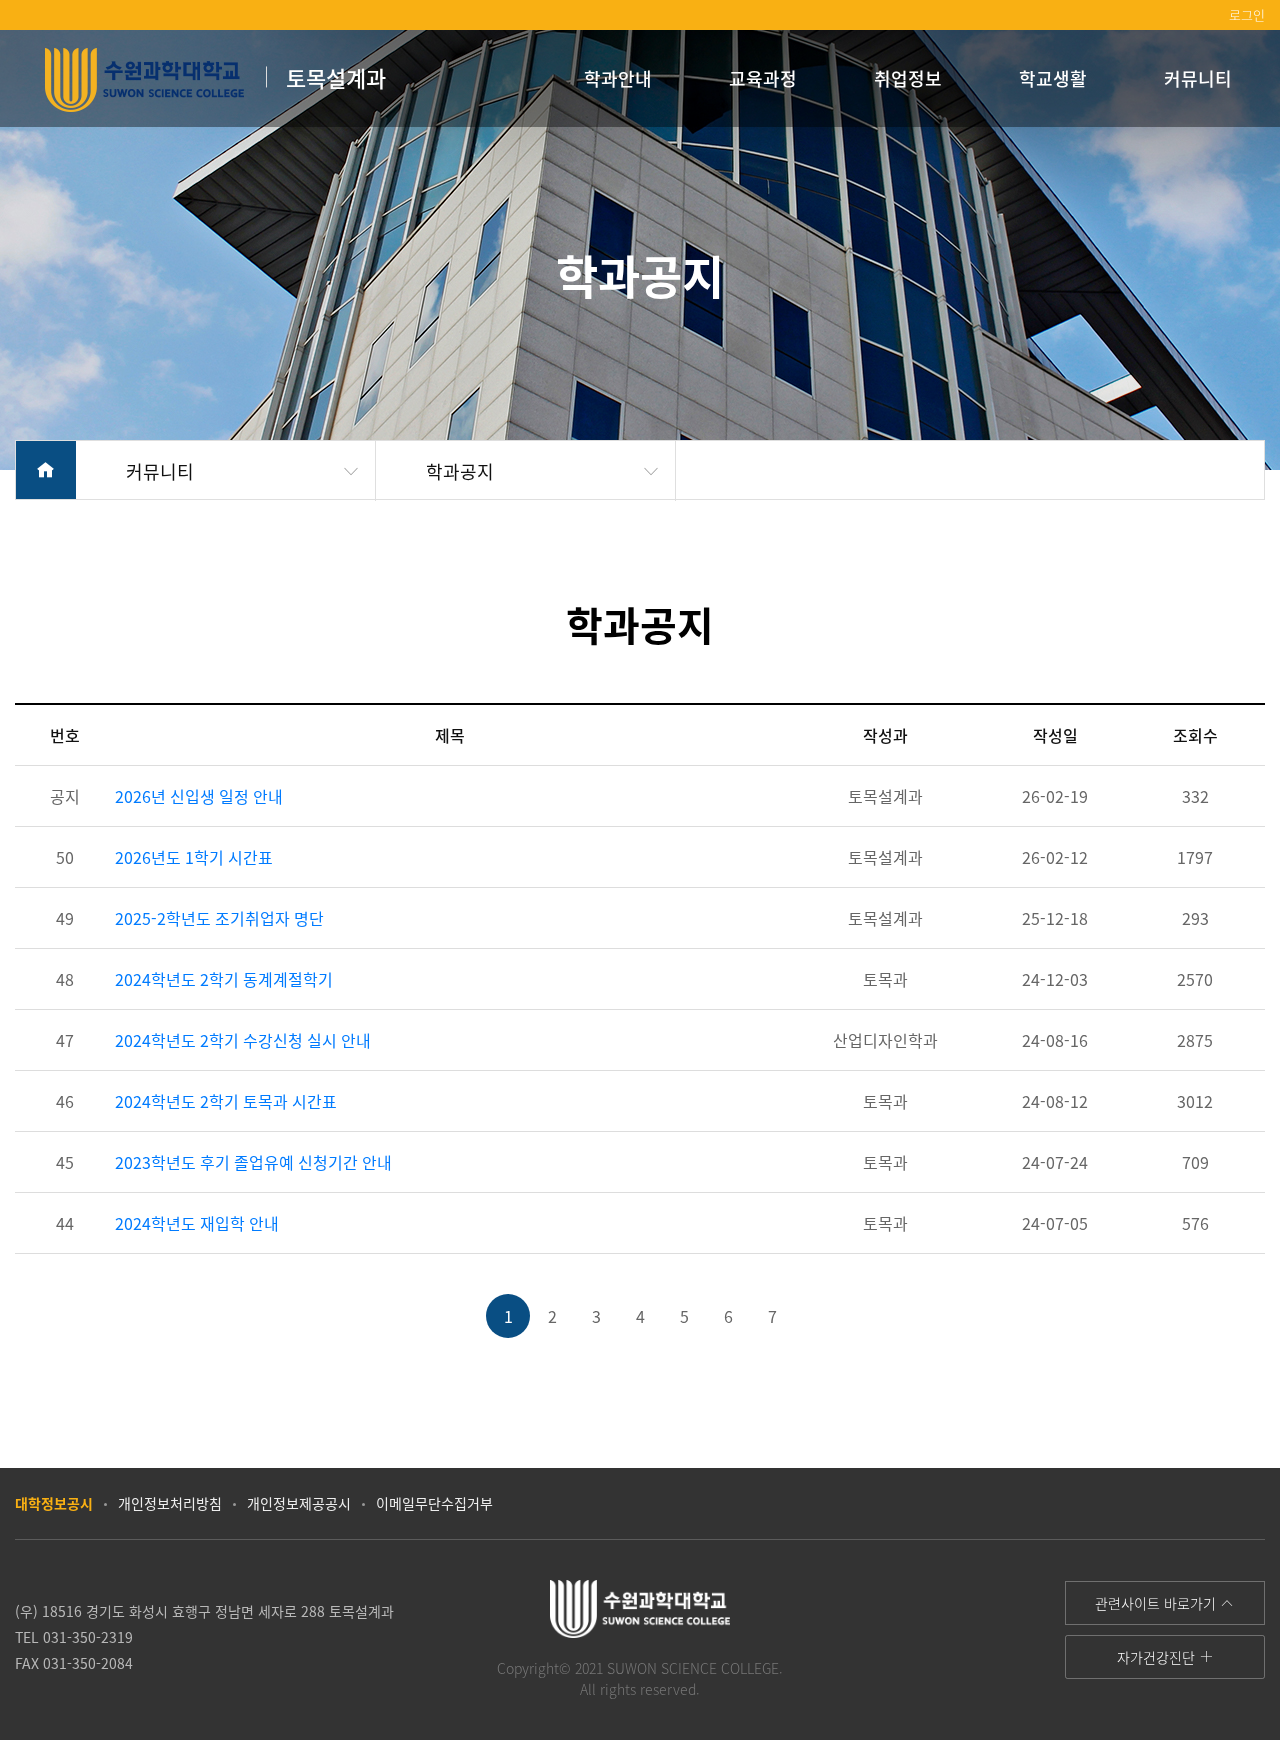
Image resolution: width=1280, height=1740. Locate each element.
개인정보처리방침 (170, 1503)
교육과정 (763, 78)
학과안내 (618, 78)
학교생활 (1053, 78)
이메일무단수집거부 (434, 1503)
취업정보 (908, 78)
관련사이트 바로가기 (1157, 1603)
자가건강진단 (1158, 1657)
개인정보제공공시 (299, 1503)
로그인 (1247, 14)
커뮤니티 (1198, 78)
